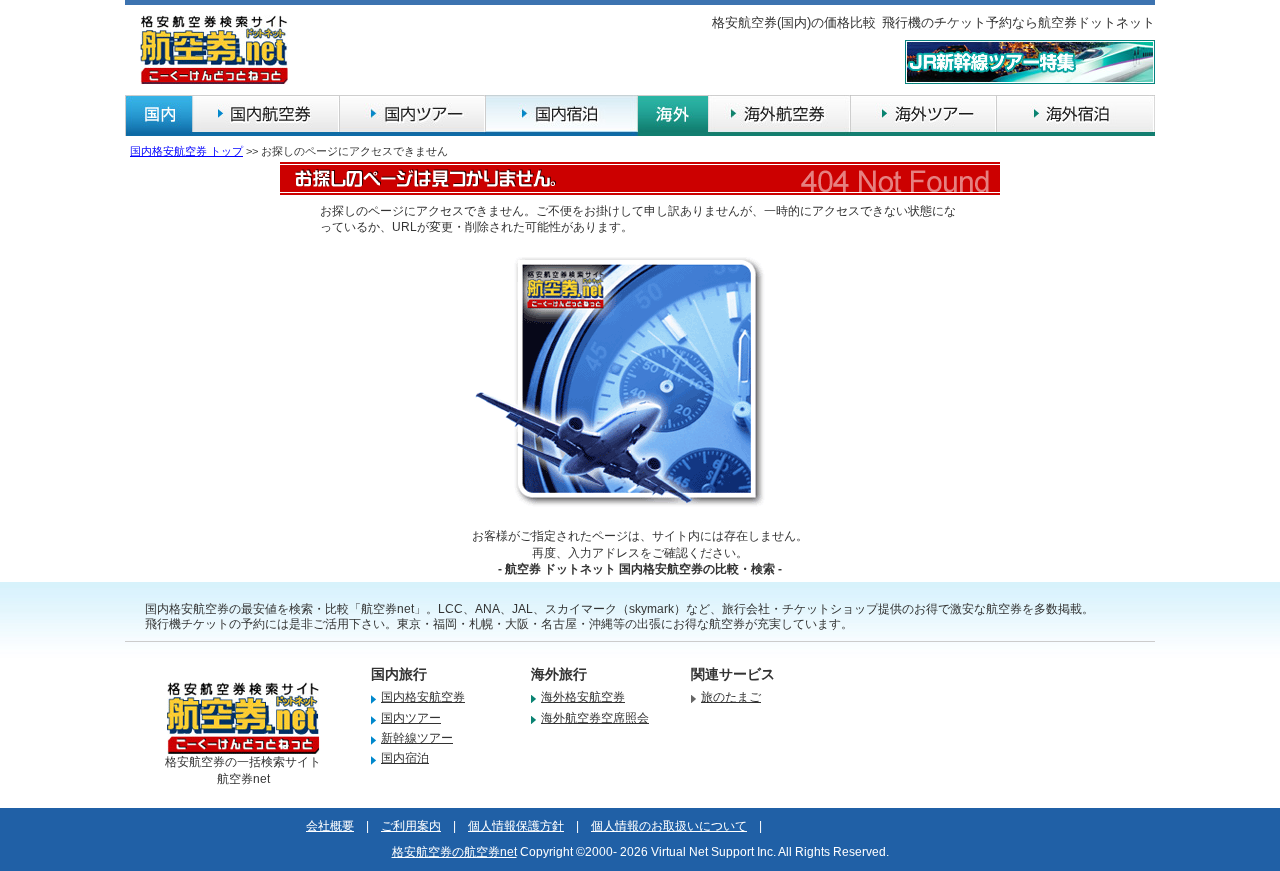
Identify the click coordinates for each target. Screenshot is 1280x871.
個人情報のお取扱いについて (669, 826)
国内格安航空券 (423, 697)
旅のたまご (731, 697)
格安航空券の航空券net (454, 852)
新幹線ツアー (417, 738)
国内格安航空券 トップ (186, 151)
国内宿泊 (405, 758)
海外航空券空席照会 (595, 718)
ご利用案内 (411, 826)
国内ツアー (411, 718)
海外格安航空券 (583, 697)
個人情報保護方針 (516, 826)
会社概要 (330, 826)
